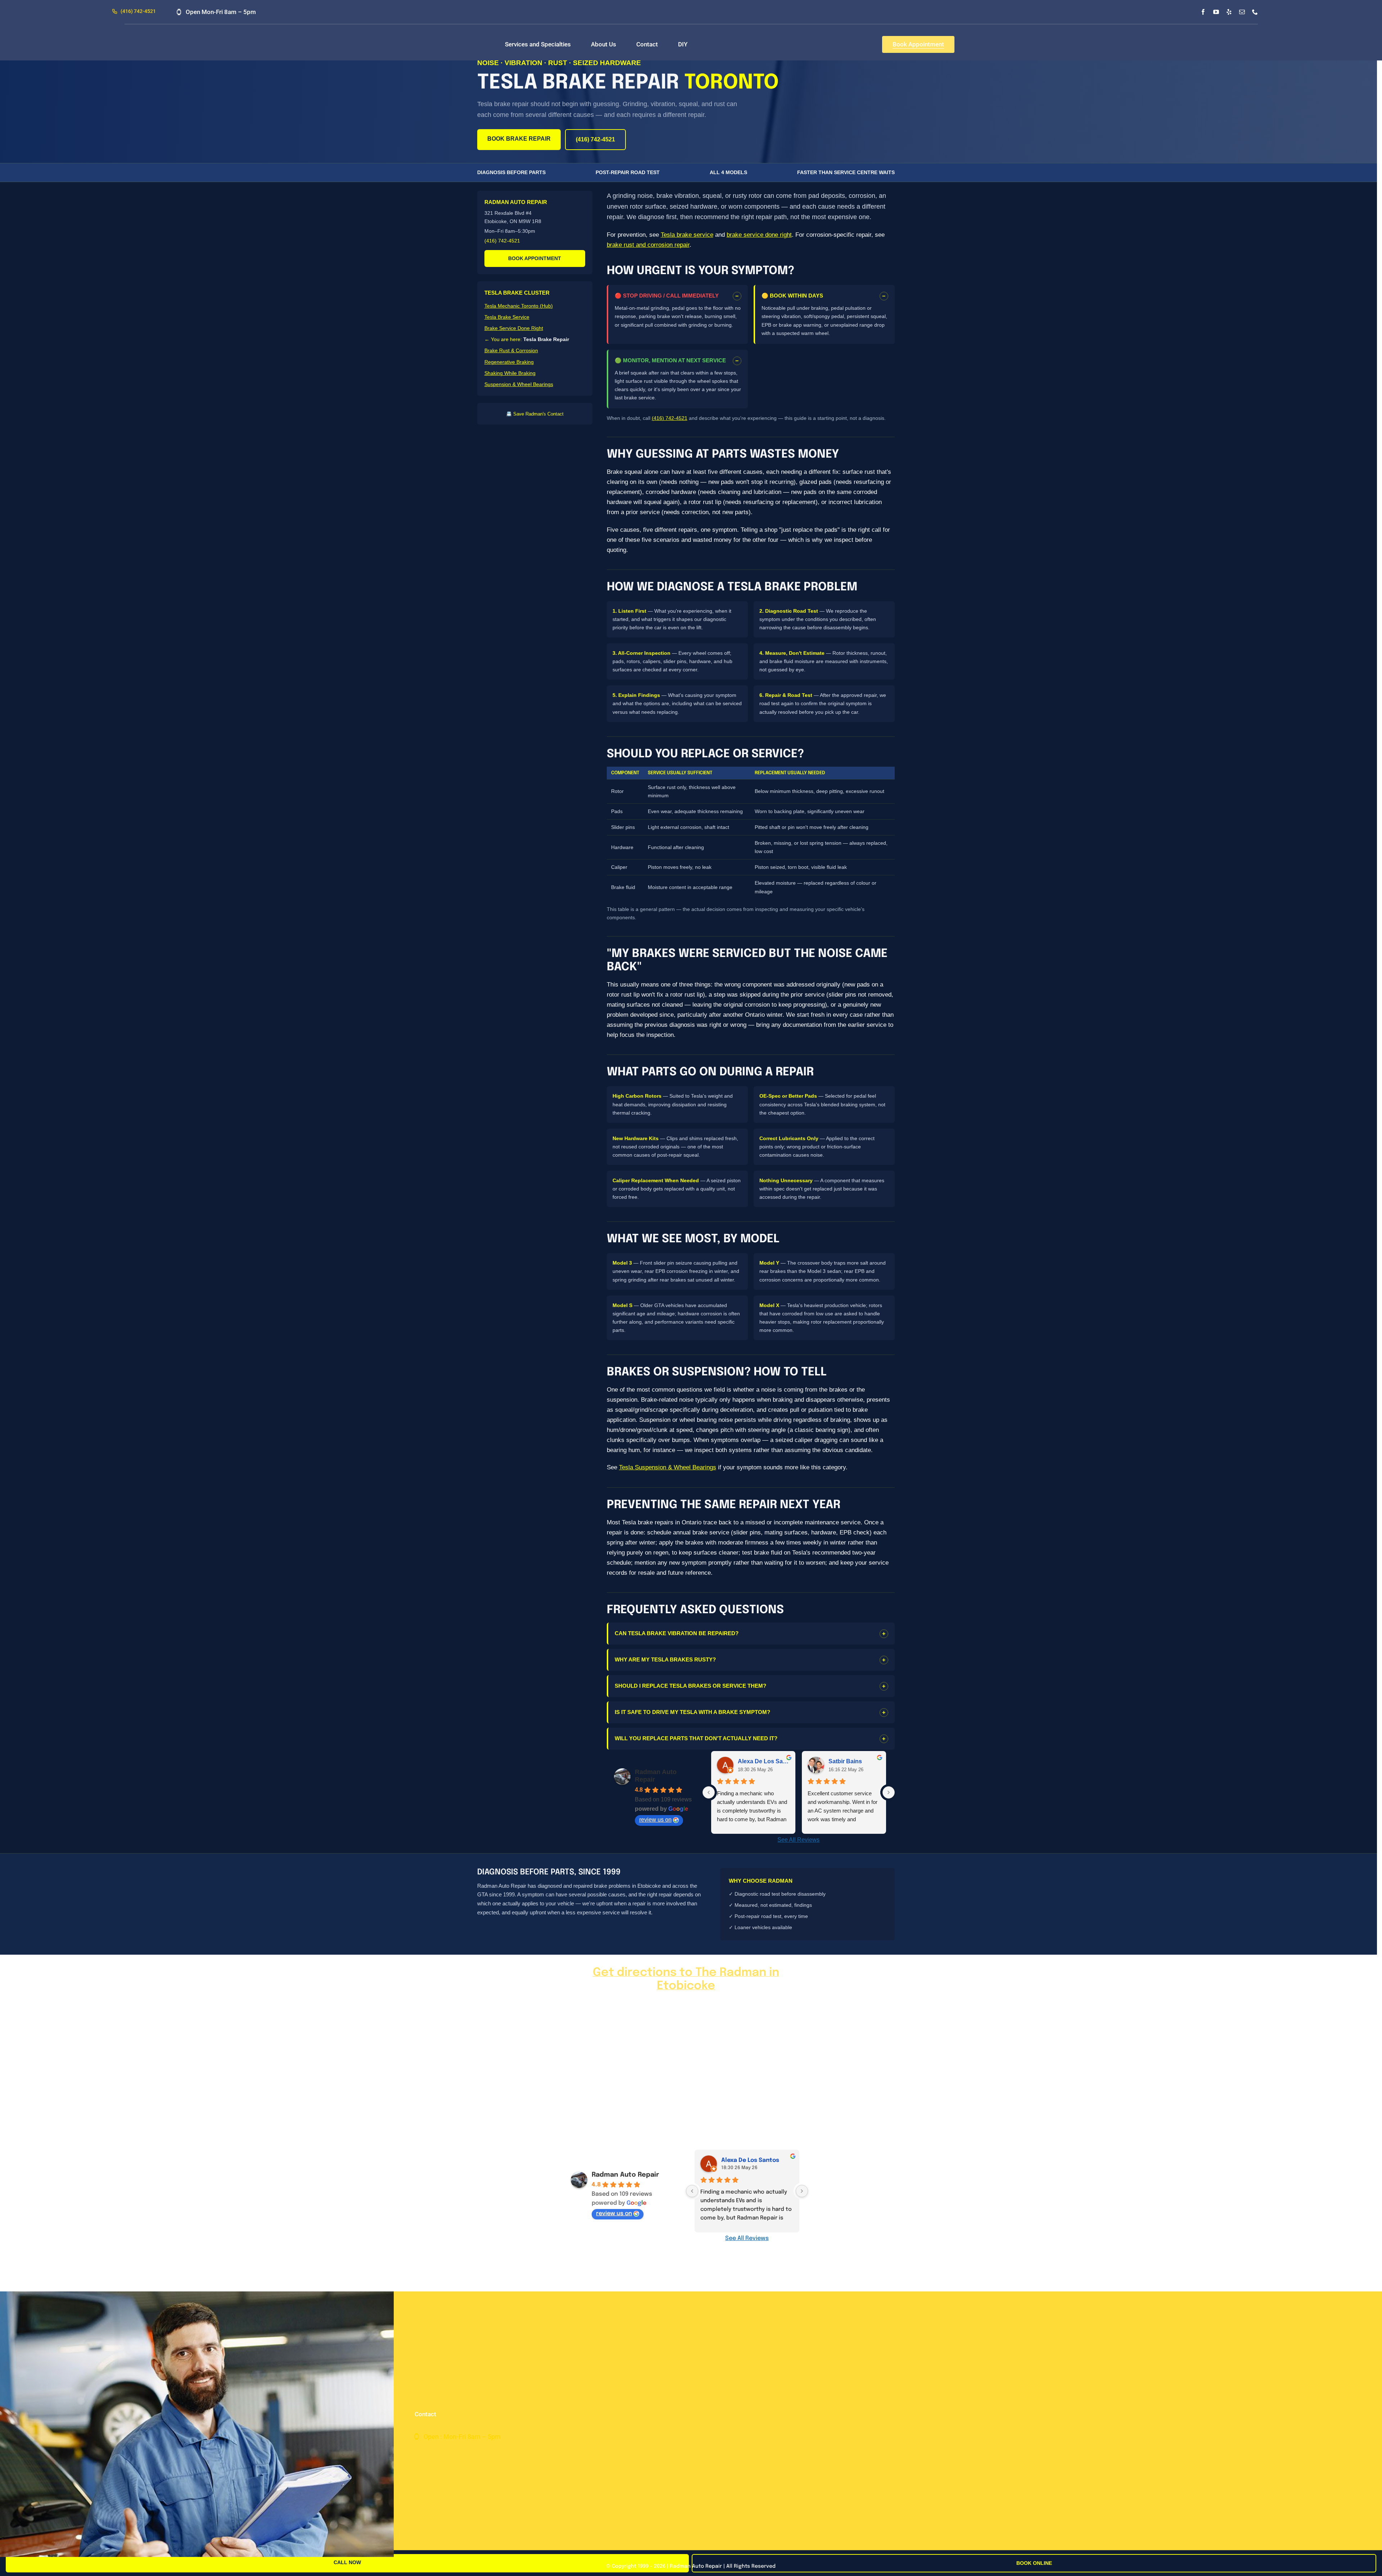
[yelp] (1229, 12)
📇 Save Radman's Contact (535, 414)
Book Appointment (535, 258)
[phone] (1255, 12)
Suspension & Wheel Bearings (519, 384)
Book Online (1034, 2563)
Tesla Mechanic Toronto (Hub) (519, 306)
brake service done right (759, 235)
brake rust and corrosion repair (648, 245)
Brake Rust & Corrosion (511, 350)
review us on (655, 1820)
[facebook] (1203, 12)
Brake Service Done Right (514, 328)
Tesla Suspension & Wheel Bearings (668, 1467)
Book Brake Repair (519, 139)
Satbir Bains (845, 1761)
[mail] (1242, 12)
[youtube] (1216, 12)
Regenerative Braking (509, 362)
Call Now (347, 2562)
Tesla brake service (687, 235)
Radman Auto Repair (625, 2175)
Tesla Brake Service (507, 317)
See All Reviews (798, 1840)
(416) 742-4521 (595, 139)
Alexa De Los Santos (764, 1761)
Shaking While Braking (510, 373)
